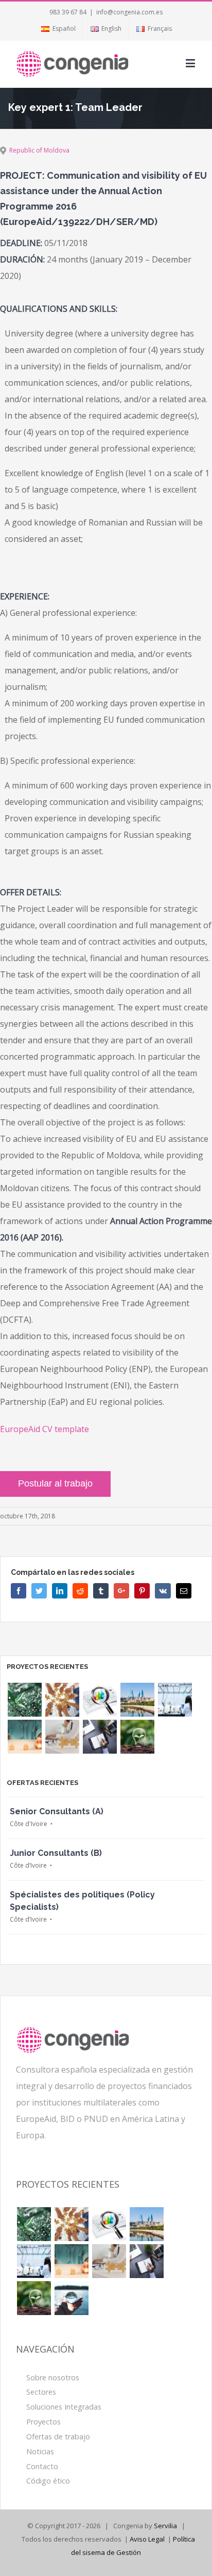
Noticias (40, 2451)
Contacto (42, 2466)
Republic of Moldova (39, 150)
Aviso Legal (147, 2539)
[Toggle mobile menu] (191, 63)
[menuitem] (58, 29)
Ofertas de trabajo (58, 2437)
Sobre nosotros (53, 2377)
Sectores (41, 2392)
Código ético (48, 2481)
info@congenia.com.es (129, 12)
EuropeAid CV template (45, 1429)
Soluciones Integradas (64, 2407)
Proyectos (43, 2422)
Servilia (165, 2526)
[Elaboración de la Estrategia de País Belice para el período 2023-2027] (62, 1700)
